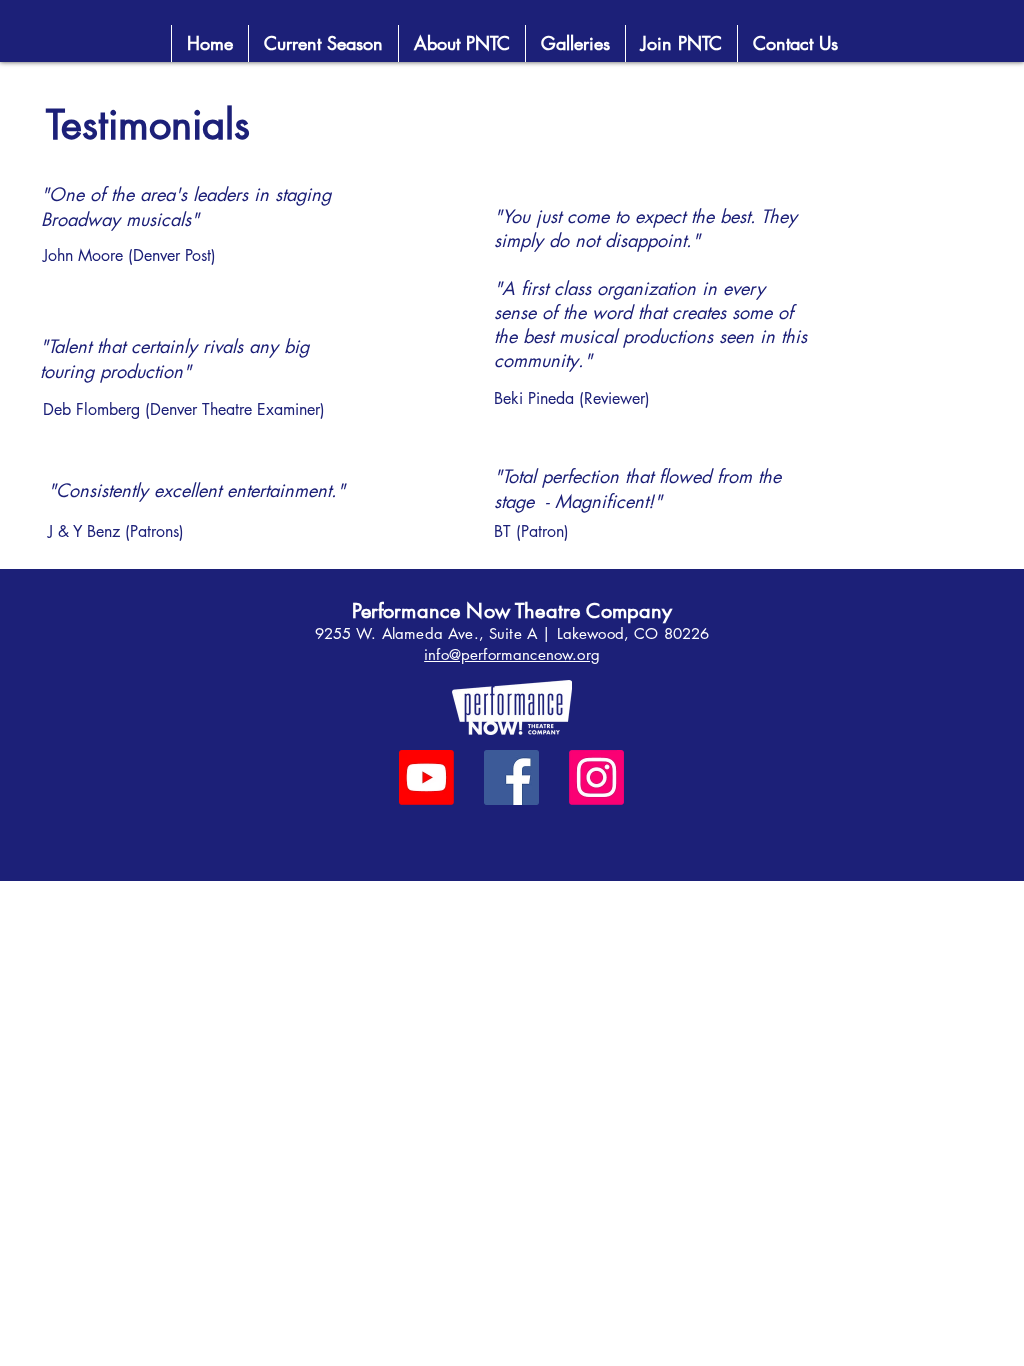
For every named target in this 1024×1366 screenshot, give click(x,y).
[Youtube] (426, 777)
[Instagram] (596, 777)
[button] (681, 43)
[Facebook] (511, 777)
